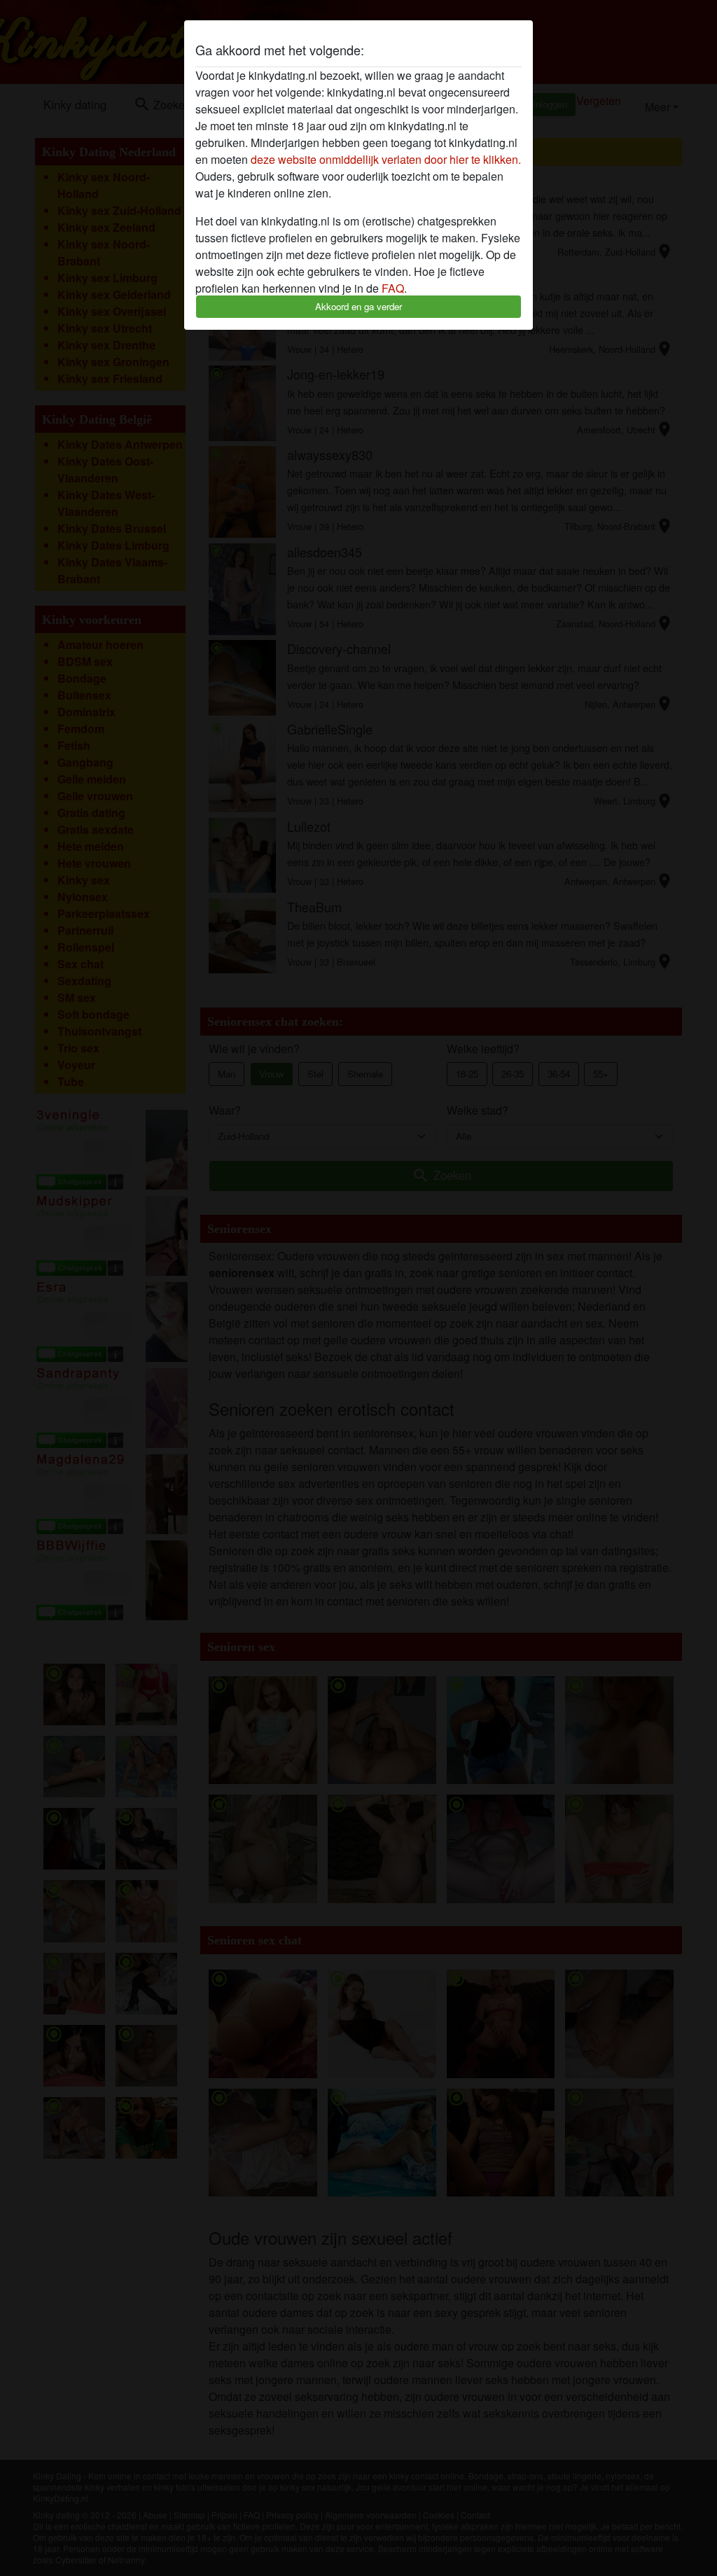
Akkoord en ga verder (358, 306)
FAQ (393, 288)
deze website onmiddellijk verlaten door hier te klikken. (386, 159)
